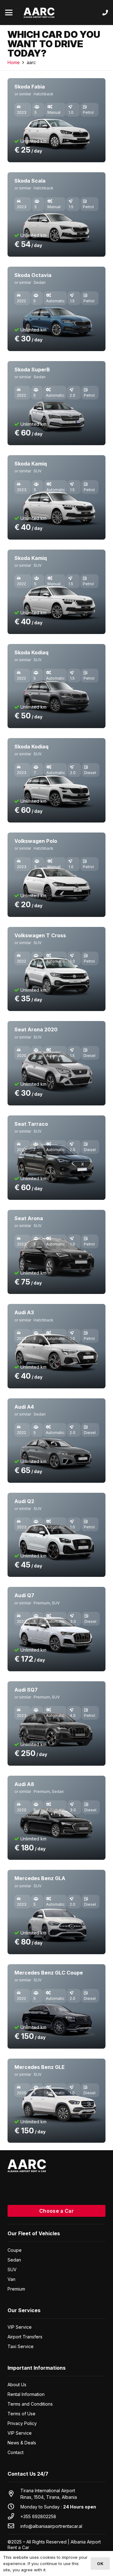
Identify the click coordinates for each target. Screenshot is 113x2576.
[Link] (105, 13)
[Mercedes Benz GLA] (56, 1912)
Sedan (14, 2260)
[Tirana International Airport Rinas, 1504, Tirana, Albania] (14, 2494)
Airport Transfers (25, 2337)
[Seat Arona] (56, 1252)
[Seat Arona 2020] (56, 1063)
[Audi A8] (56, 1818)
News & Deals (22, 2443)
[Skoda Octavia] (56, 309)
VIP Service (20, 2327)
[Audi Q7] (56, 1629)
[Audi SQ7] (56, 1723)
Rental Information (26, 2394)
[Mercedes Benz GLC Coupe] (56, 2006)
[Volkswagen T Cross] (56, 969)
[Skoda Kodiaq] (56, 686)
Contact (16, 2452)
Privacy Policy (22, 2423)
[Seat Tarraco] (56, 1158)
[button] (9, 13)
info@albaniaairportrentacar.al (51, 2526)
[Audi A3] (56, 1346)
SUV (12, 2269)
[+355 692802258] (14, 2516)
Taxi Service (21, 2346)
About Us (17, 2385)
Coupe (15, 2250)
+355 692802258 (38, 2516)
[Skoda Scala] (56, 214)
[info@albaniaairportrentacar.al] (14, 2526)
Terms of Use (22, 2414)
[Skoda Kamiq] (56, 497)
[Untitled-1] (39, 13)
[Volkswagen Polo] (56, 875)
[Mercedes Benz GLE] (56, 2101)
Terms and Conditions (30, 2404)
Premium (16, 2289)
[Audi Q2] (56, 1535)
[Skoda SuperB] (56, 403)
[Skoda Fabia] (56, 120)
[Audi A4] (56, 1441)
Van (11, 2279)
